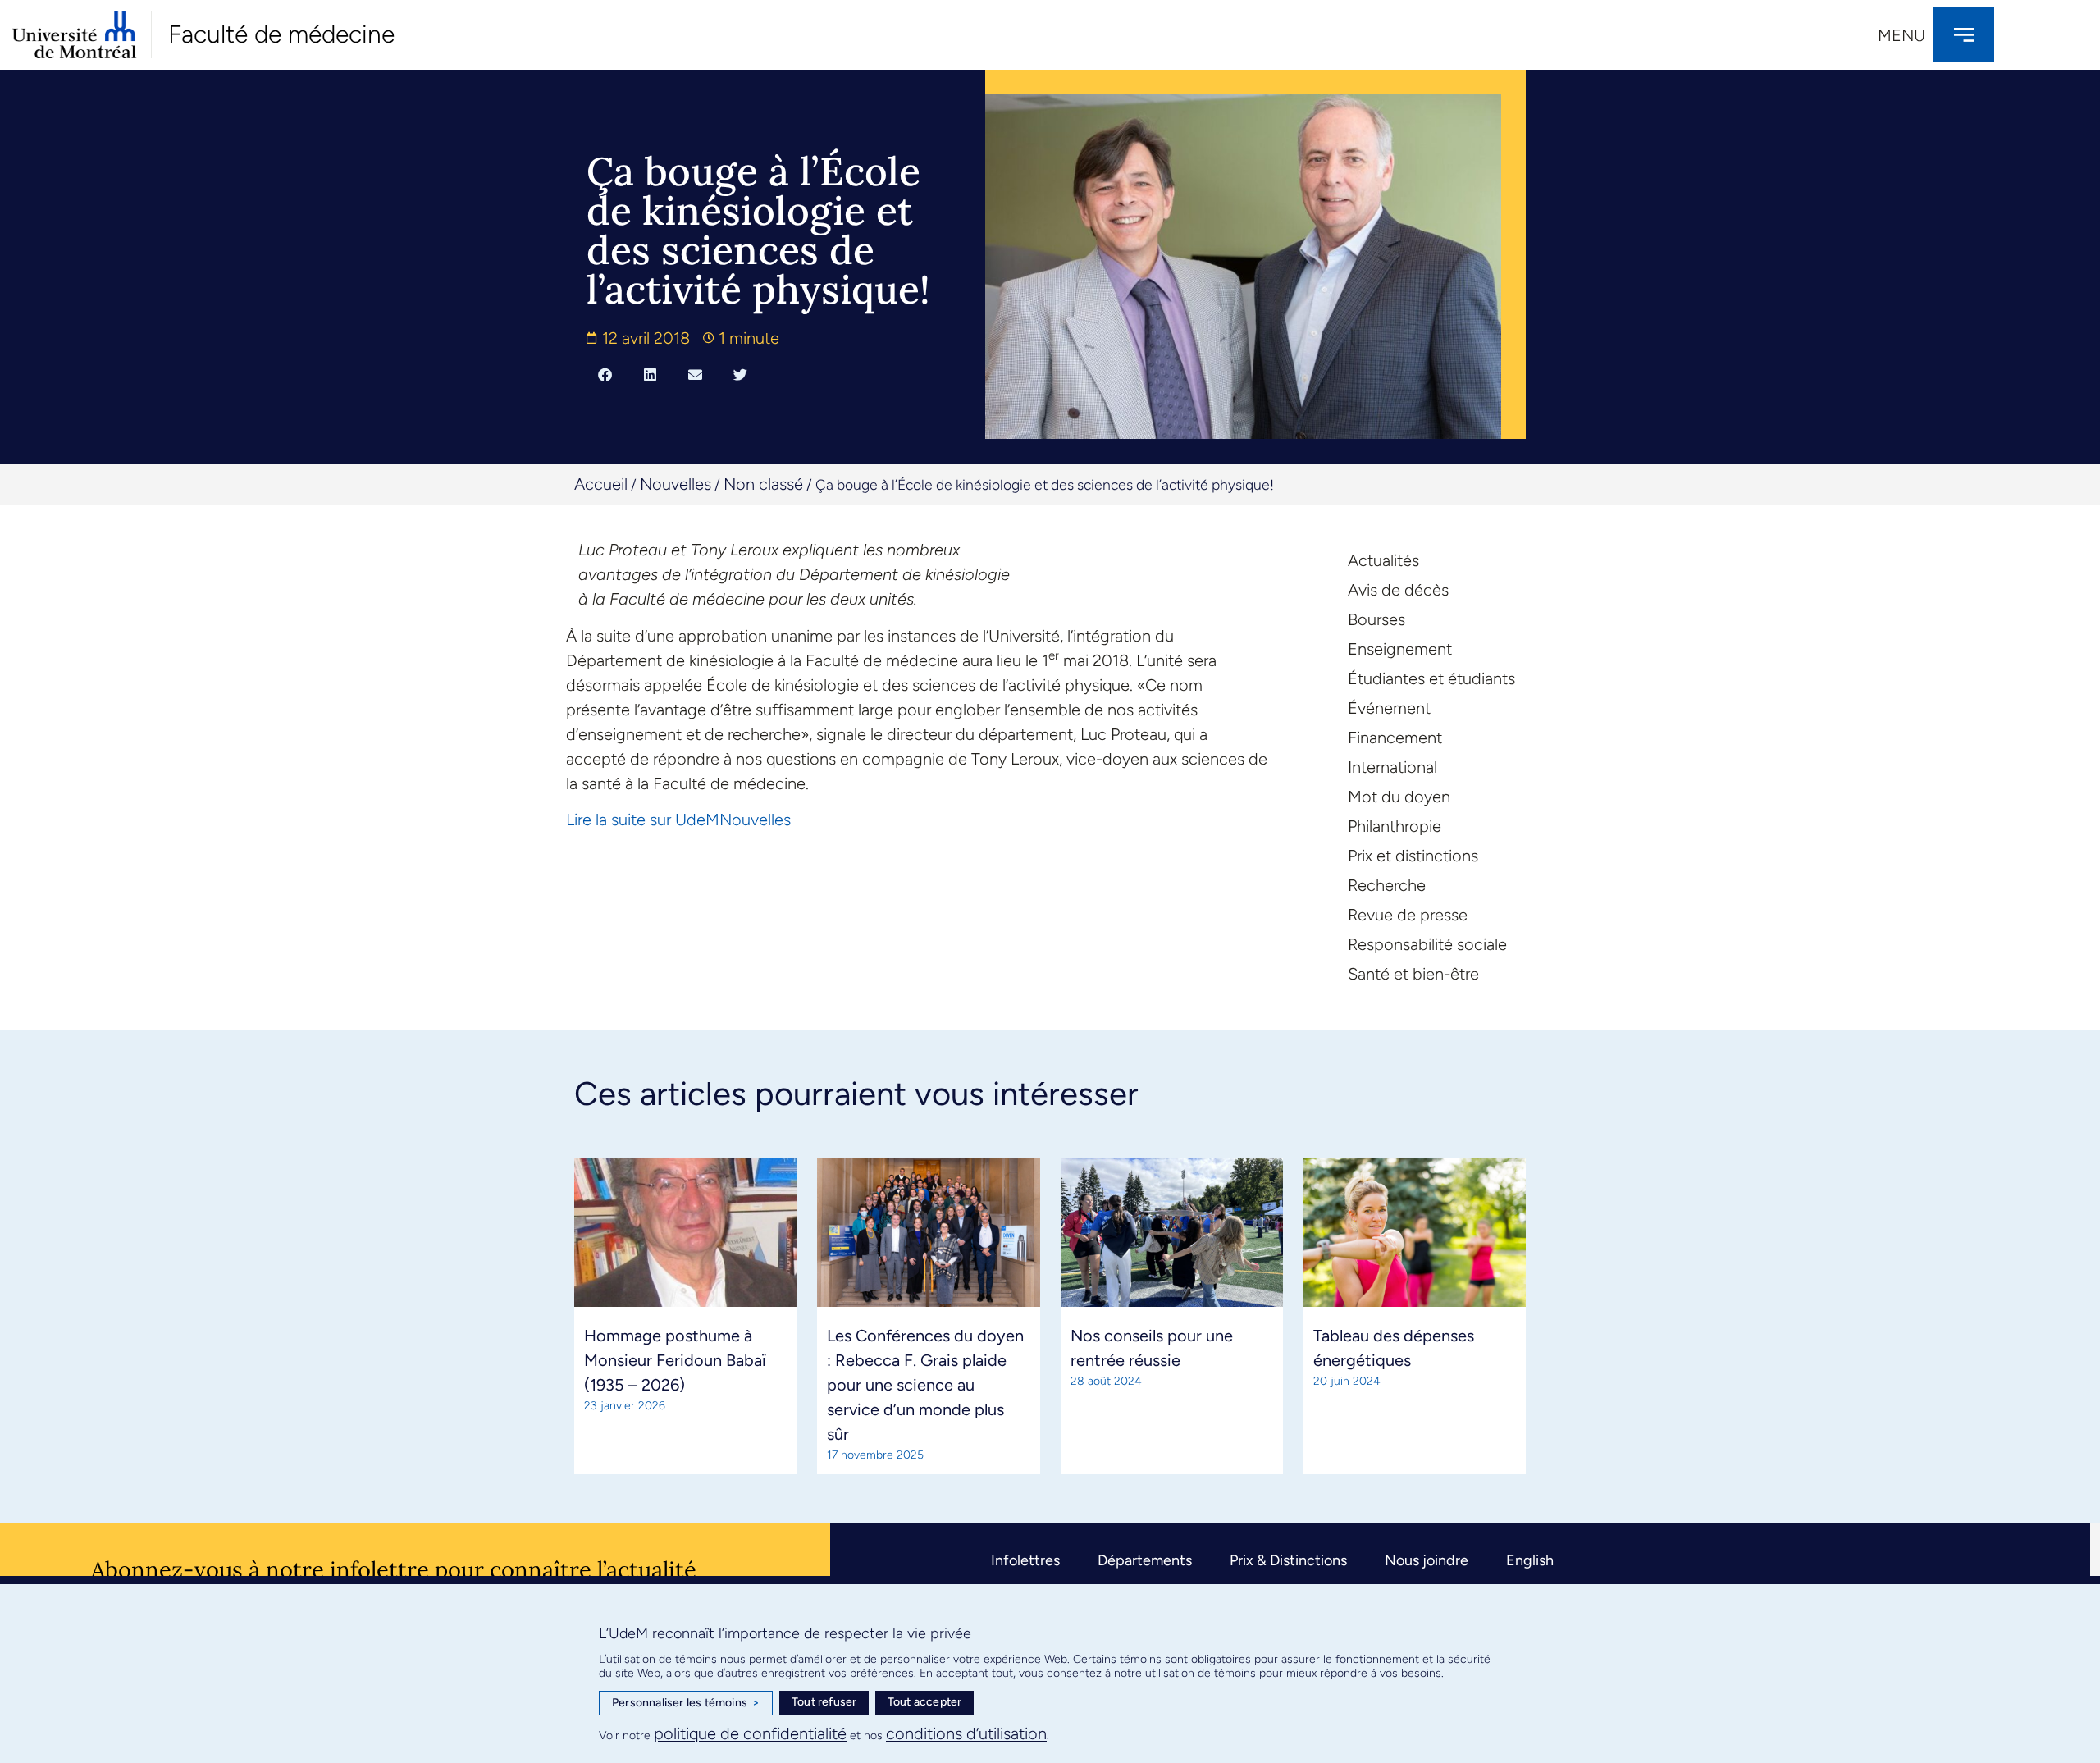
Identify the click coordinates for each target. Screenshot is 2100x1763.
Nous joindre (1427, 1560)
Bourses (1376, 619)
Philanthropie (1395, 826)
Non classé (763, 484)
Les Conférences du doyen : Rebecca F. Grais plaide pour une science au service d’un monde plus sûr (925, 1385)
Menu (1901, 35)
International (1392, 767)
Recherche (1387, 885)
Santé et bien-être (1413, 974)
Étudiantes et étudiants (1431, 678)
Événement (1389, 708)
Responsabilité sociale (1427, 944)
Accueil (601, 484)
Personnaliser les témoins (686, 1703)
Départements (1145, 1560)
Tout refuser (824, 1702)
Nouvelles (676, 484)
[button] (605, 374)
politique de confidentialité (750, 1733)
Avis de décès (1398, 590)
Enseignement (1400, 649)
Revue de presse (1408, 915)
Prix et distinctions (1413, 856)
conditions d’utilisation (966, 1733)
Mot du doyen (1399, 797)
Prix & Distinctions (1288, 1560)
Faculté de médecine (281, 34)
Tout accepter (925, 1702)
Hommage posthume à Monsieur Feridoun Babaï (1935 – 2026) (675, 1360)
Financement (1395, 738)
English (1530, 1560)
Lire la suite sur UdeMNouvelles (678, 820)
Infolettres (1025, 1560)
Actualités (1383, 560)
